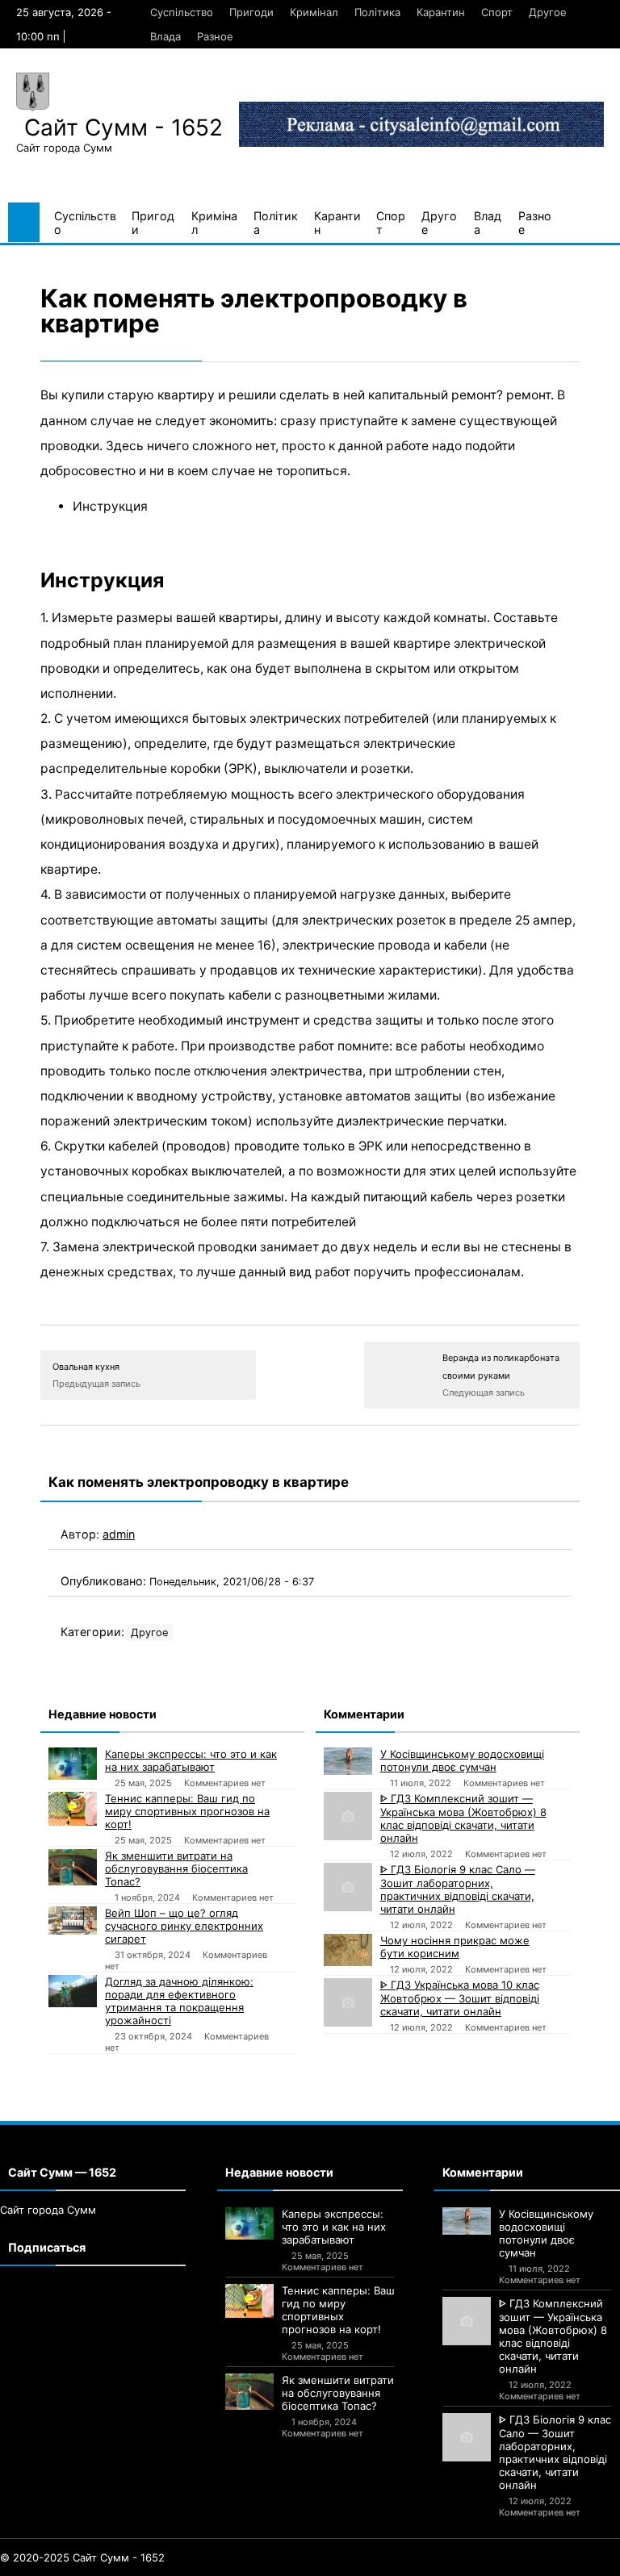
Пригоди (251, 12)
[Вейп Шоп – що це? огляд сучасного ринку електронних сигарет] (73, 1920)
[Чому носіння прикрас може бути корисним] (348, 1950)
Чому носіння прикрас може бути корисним (455, 1947)
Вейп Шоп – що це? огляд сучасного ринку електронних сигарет (184, 1926)
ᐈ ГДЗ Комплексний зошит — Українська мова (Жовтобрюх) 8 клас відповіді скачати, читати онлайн (463, 1818)
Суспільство (182, 12)
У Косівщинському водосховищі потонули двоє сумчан (462, 1760)
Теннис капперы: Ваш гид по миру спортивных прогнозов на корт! (187, 1811)
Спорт (497, 12)
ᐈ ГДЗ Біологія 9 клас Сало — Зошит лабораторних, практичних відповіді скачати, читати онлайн (458, 1889)
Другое (548, 12)
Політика (377, 12)
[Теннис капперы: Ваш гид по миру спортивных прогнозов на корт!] (73, 1809)
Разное (215, 36)
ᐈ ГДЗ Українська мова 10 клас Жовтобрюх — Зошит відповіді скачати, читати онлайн (460, 1998)
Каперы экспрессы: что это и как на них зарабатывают (191, 1760)
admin (119, 1534)
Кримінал (314, 12)
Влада (165, 36)
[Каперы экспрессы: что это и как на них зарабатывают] (73, 1764)
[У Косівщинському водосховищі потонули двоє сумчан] (348, 1761)
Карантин (441, 12)
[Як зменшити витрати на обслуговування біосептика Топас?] (73, 1867)
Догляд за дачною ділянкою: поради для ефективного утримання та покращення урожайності (179, 2001)
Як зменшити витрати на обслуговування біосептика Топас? (176, 1868)
